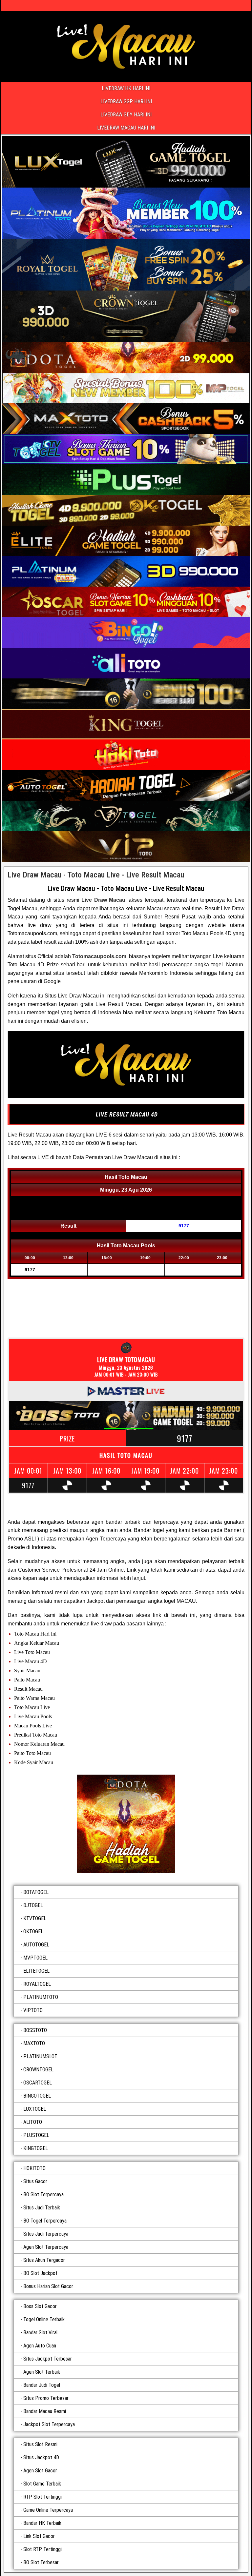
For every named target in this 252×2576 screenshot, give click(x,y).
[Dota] (126, 1824)
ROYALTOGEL (37, 1984)
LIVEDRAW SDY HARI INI (126, 115)
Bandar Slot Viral (40, 2333)
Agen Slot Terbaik (42, 2372)
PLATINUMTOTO (41, 1997)
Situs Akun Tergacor (44, 2260)
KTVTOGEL (35, 1918)
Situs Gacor (35, 2181)
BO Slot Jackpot (40, 2273)
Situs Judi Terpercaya (46, 2234)
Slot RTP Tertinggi (42, 2549)
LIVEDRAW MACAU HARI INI (126, 128)
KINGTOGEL (36, 2148)
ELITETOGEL (36, 1971)
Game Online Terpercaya (48, 2510)
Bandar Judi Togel (42, 2385)
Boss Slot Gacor (40, 2306)
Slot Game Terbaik (42, 2484)
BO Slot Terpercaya (43, 2194)
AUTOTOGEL (36, 1945)
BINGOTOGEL (37, 2096)
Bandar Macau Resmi (45, 2411)
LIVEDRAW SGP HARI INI (126, 101)
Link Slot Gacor (39, 2536)
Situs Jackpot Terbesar (48, 2359)
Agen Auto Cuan (40, 2346)
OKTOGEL (33, 1932)
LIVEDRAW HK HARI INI (126, 88)
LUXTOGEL (35, 2109)
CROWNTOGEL (38, 2070)
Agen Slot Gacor (40, 2471)
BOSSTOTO (35, 2030)
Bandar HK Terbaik (42, 2523)
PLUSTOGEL (36, 2135)
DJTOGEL (33, 1905)
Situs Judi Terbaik (42, 2208)
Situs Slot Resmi (40, 2444)
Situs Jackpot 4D (41, 2457)
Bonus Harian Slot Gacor (48, 2286)
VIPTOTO (33, 2010)
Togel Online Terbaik (44, 2319)
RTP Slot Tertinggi (42, 2497)
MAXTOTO (34, 2043)
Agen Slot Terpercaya (46, 2247)
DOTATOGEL (36, 1892)
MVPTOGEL (35, 1958)
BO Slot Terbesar (41, 2562)
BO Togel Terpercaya (45, 2221)
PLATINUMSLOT (40, 2056)
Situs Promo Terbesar (46, 2398)
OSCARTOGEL (38, 2083)
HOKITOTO (34, 2168)
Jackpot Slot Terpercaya (49, 2424)
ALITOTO (33, 2122)
